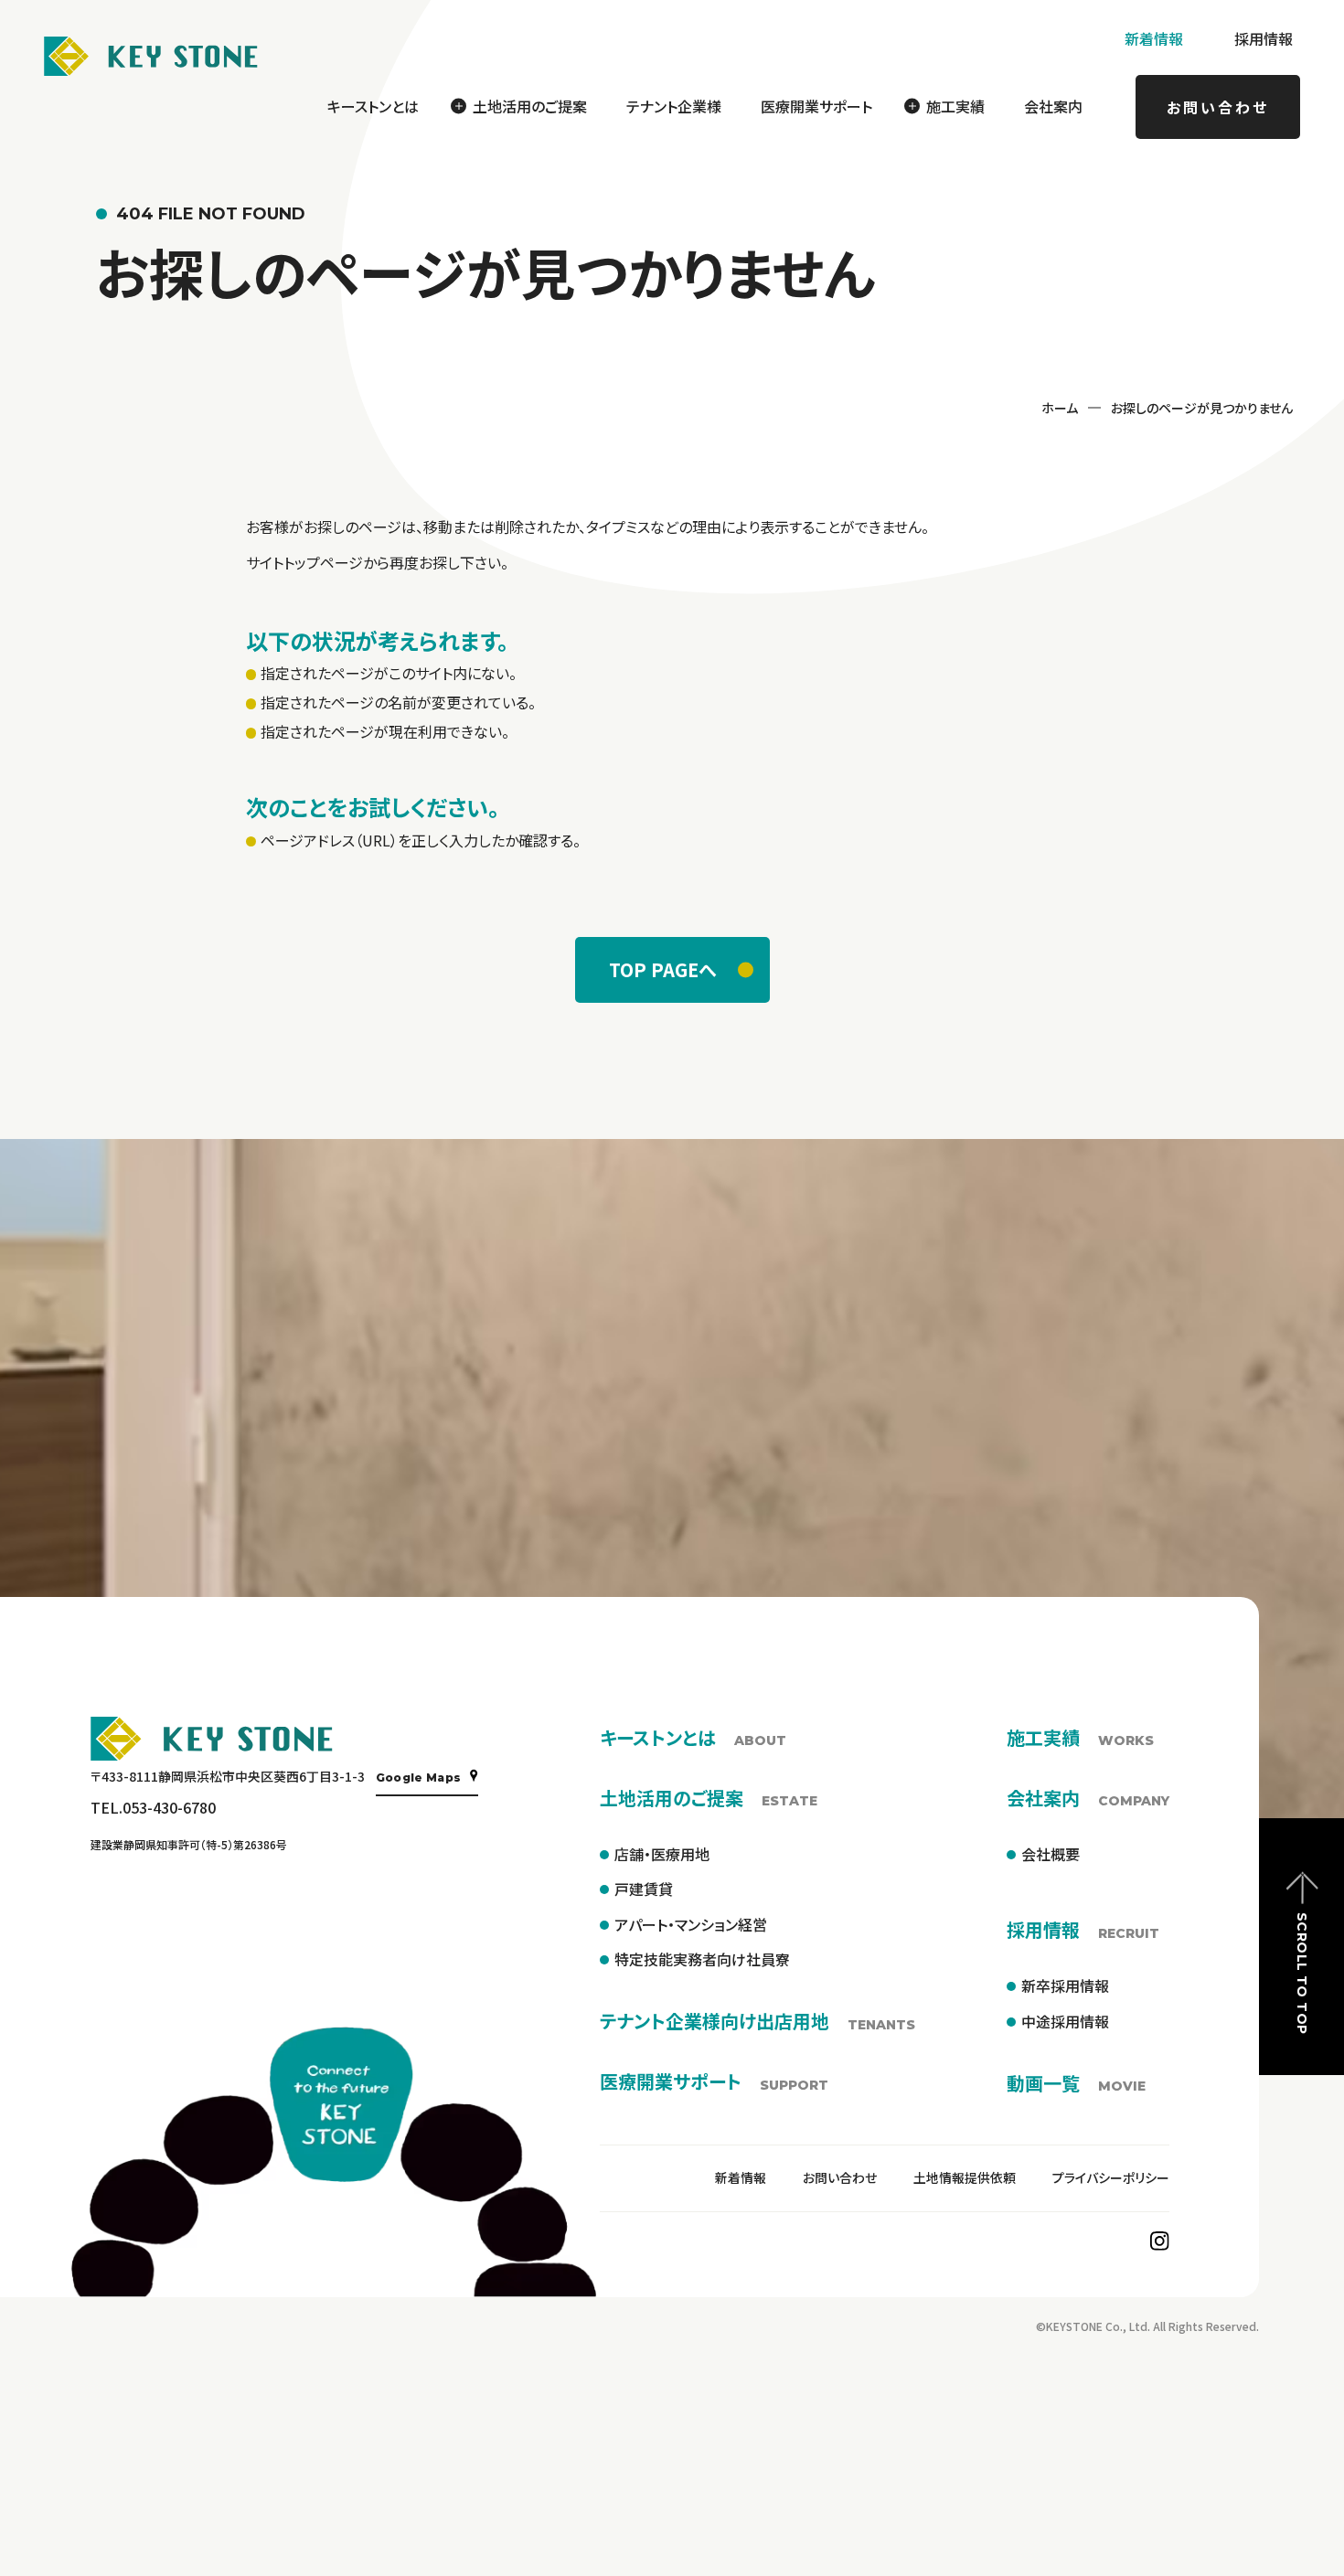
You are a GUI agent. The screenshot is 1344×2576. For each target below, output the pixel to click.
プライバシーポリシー (1111, 2177)
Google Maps (419, 1778)
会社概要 (1051, 1854)
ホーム (1060, 408)
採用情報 (1264, 38)
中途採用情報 (1065, 2021)
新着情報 (1154, 38)
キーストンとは (373, 106)
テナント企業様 (674, 106)
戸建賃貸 (644, 1889)
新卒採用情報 (1065, 1985)
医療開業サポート (816, 106)
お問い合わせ (1218, 107)
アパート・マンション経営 (691, 1924)
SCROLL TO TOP (1302, 1973)
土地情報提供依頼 (965, 2177)
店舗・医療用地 (662, 1854)
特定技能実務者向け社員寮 (702, 1959)
